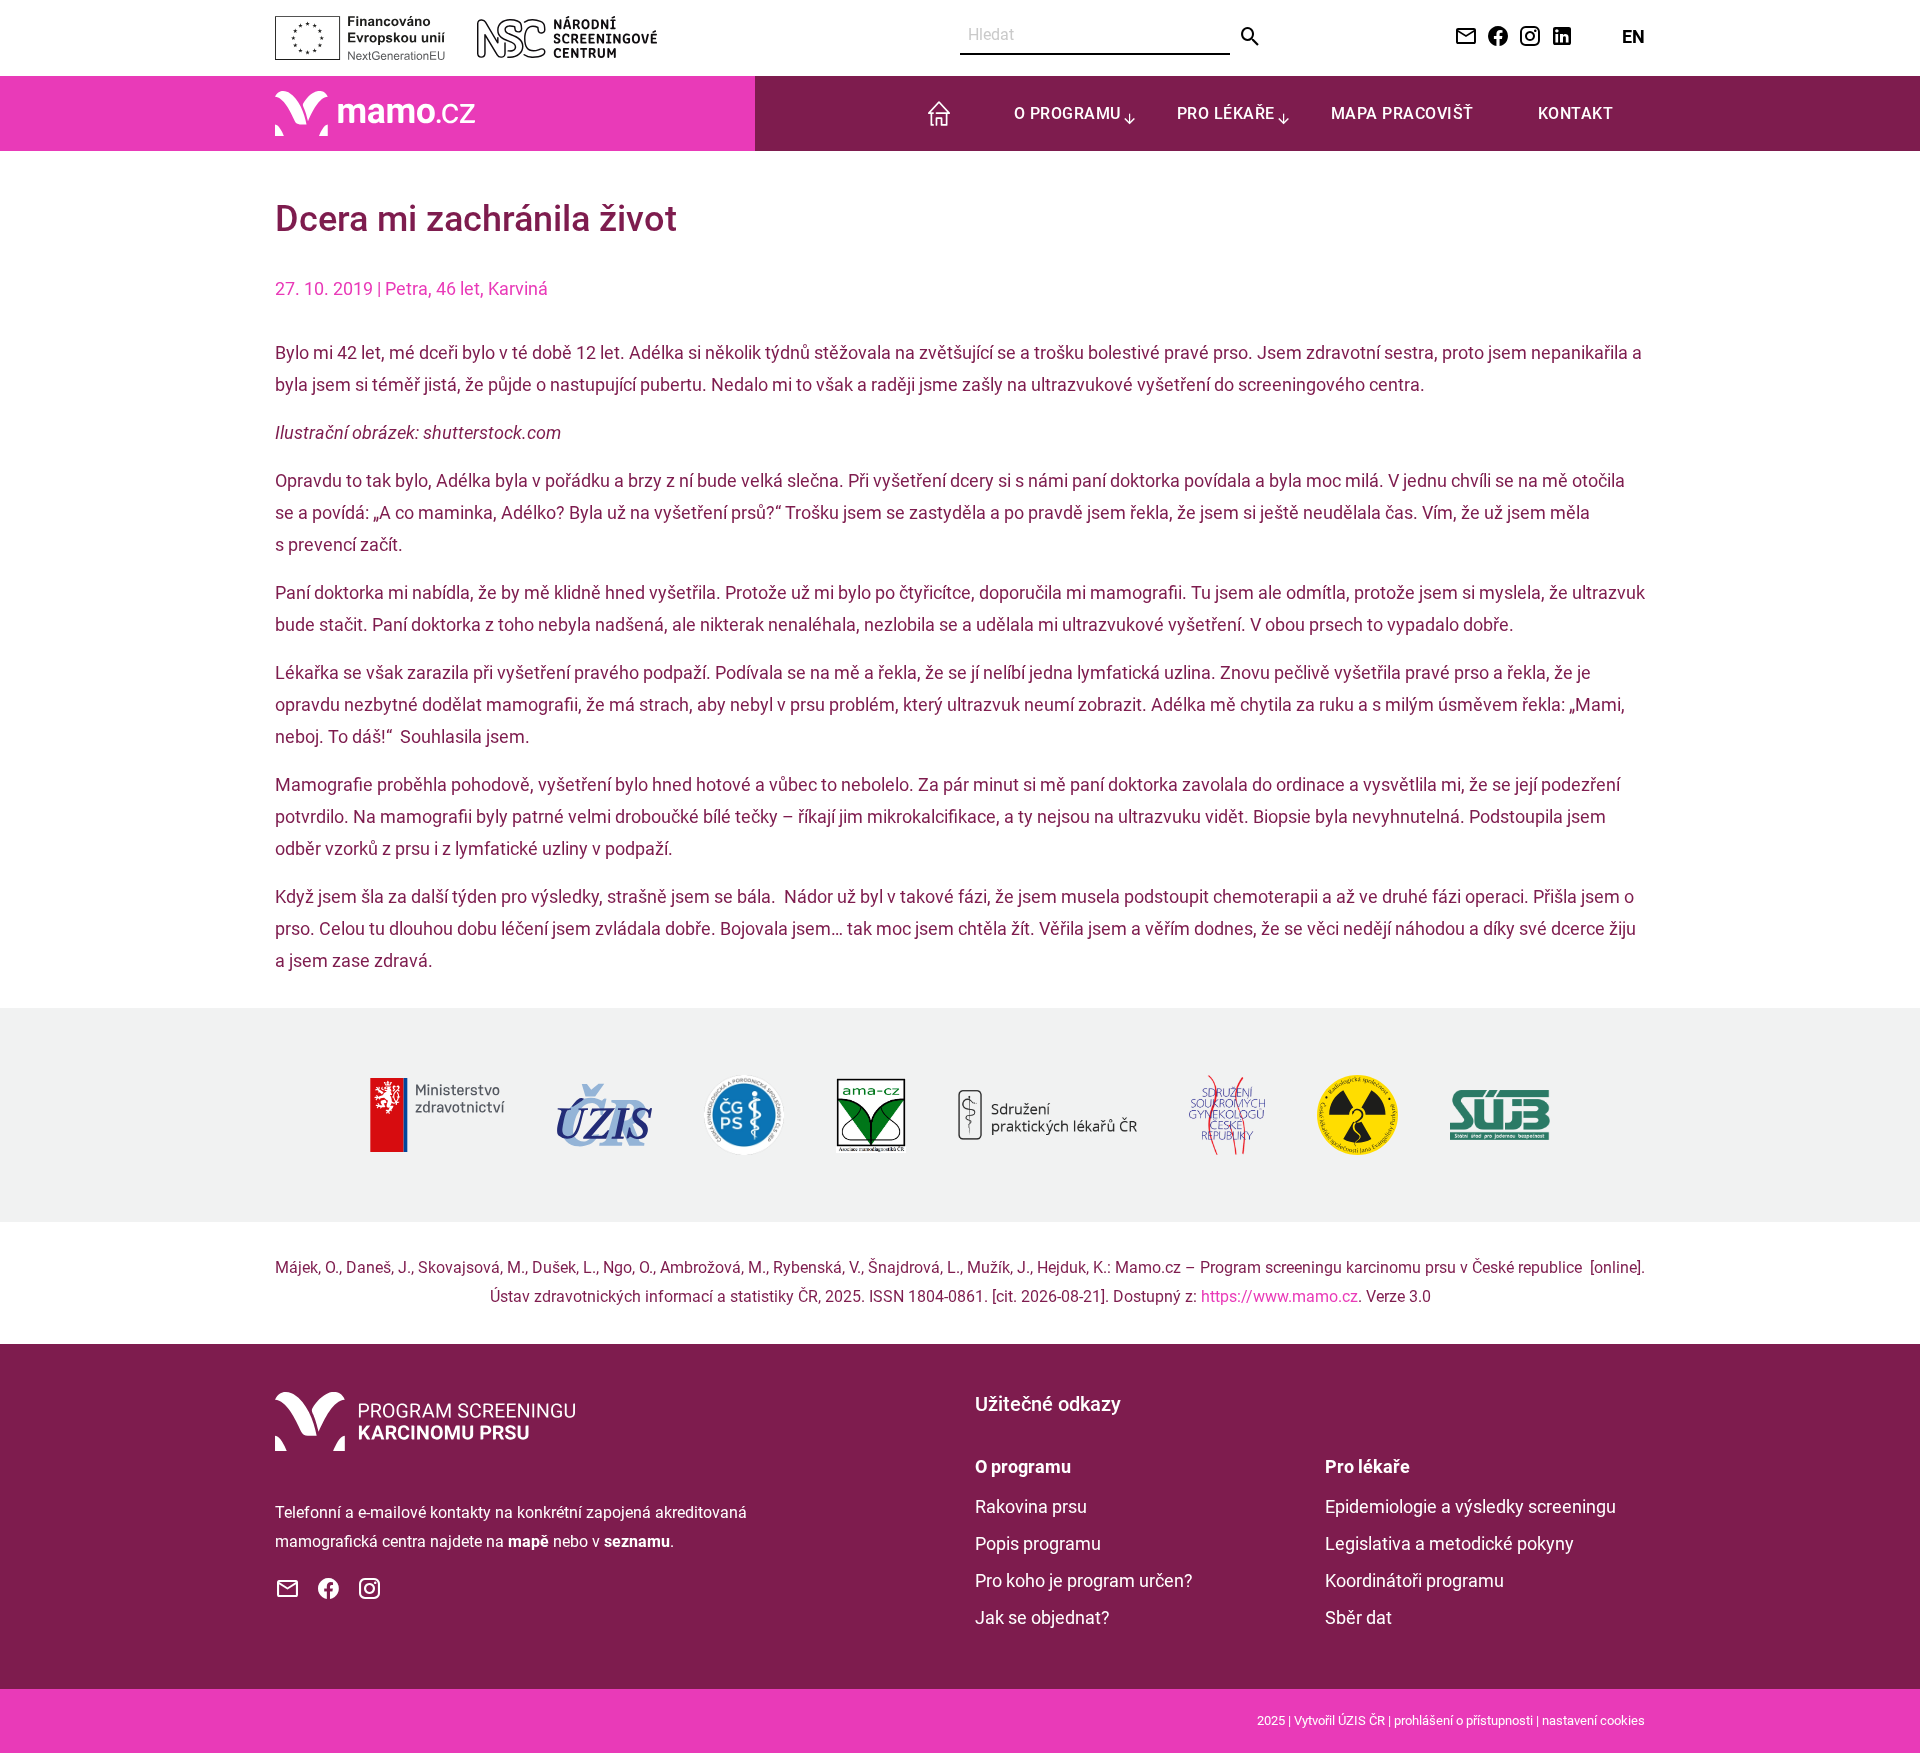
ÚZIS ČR (1361, 1720)
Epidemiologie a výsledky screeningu (1470, 1506)
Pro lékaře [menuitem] (1226, 113)
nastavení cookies (1593, 1720)
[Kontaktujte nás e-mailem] (1462, 37)
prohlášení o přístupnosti (1463, 1720)
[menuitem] (939, 113)
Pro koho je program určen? (1084, 1580)
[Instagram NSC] (1526, 37)
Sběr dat (1358, 1617)
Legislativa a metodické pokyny (1449, 1543)
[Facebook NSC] (1494, 37)
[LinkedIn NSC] (1558, 37)
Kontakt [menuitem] (1576, 113)
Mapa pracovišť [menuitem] (1402, 113)
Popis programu (1038, 1543)
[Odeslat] (1250, 37)
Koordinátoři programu (1414, 1580)
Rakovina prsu (1031, 1506)
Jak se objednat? (1042, 1617)
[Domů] (375, 112)
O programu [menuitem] (1067, 113)
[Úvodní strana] (425, 1419)
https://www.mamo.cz (1279, 1296)
